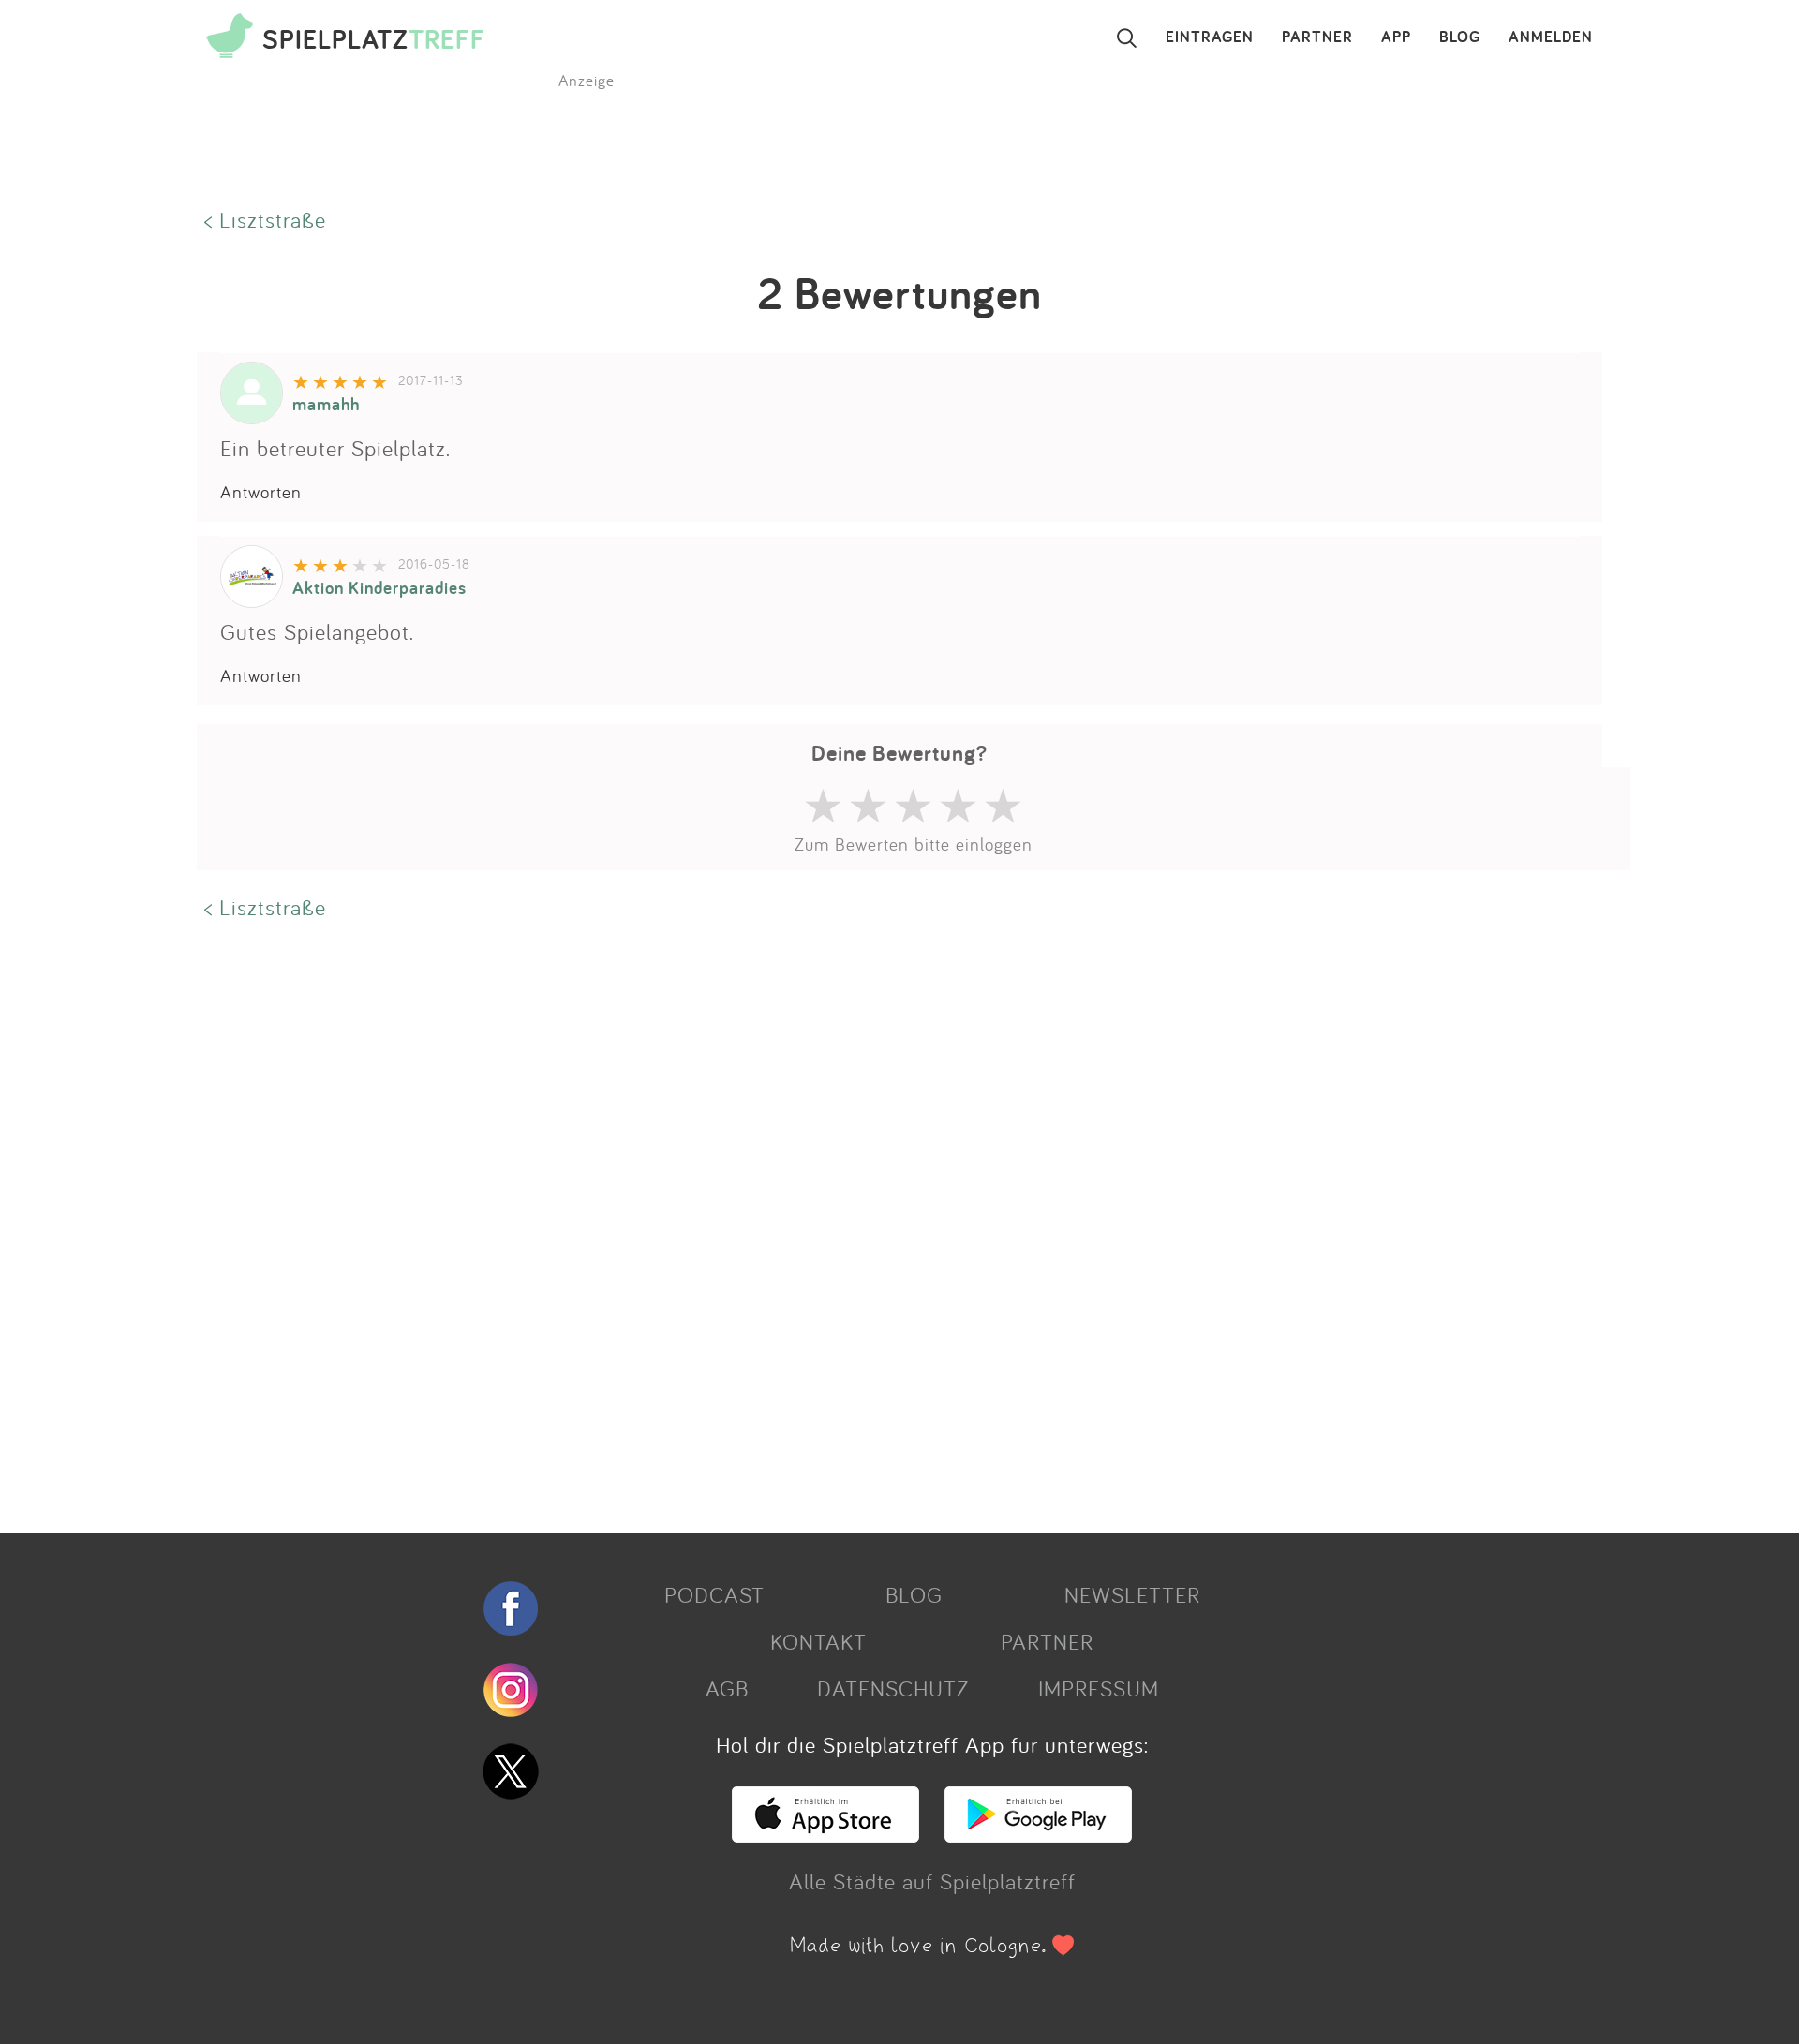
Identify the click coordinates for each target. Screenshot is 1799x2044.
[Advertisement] (759, 1224)
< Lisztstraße (265, 219)
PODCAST (714, 1594)
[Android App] (1038, 1834)
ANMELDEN (1551, 37)
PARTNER (1317, 37)
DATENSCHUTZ (893, 1688)
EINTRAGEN (1210, 37)
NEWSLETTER (1132, 1594)
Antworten (261, 492)
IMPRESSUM (1099, 1688)
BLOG (1460, 37)
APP (1396, 37)
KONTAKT (818, 1641)
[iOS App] (825, 1834)
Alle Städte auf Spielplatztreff (932, 1881)
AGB (727, 1688)
